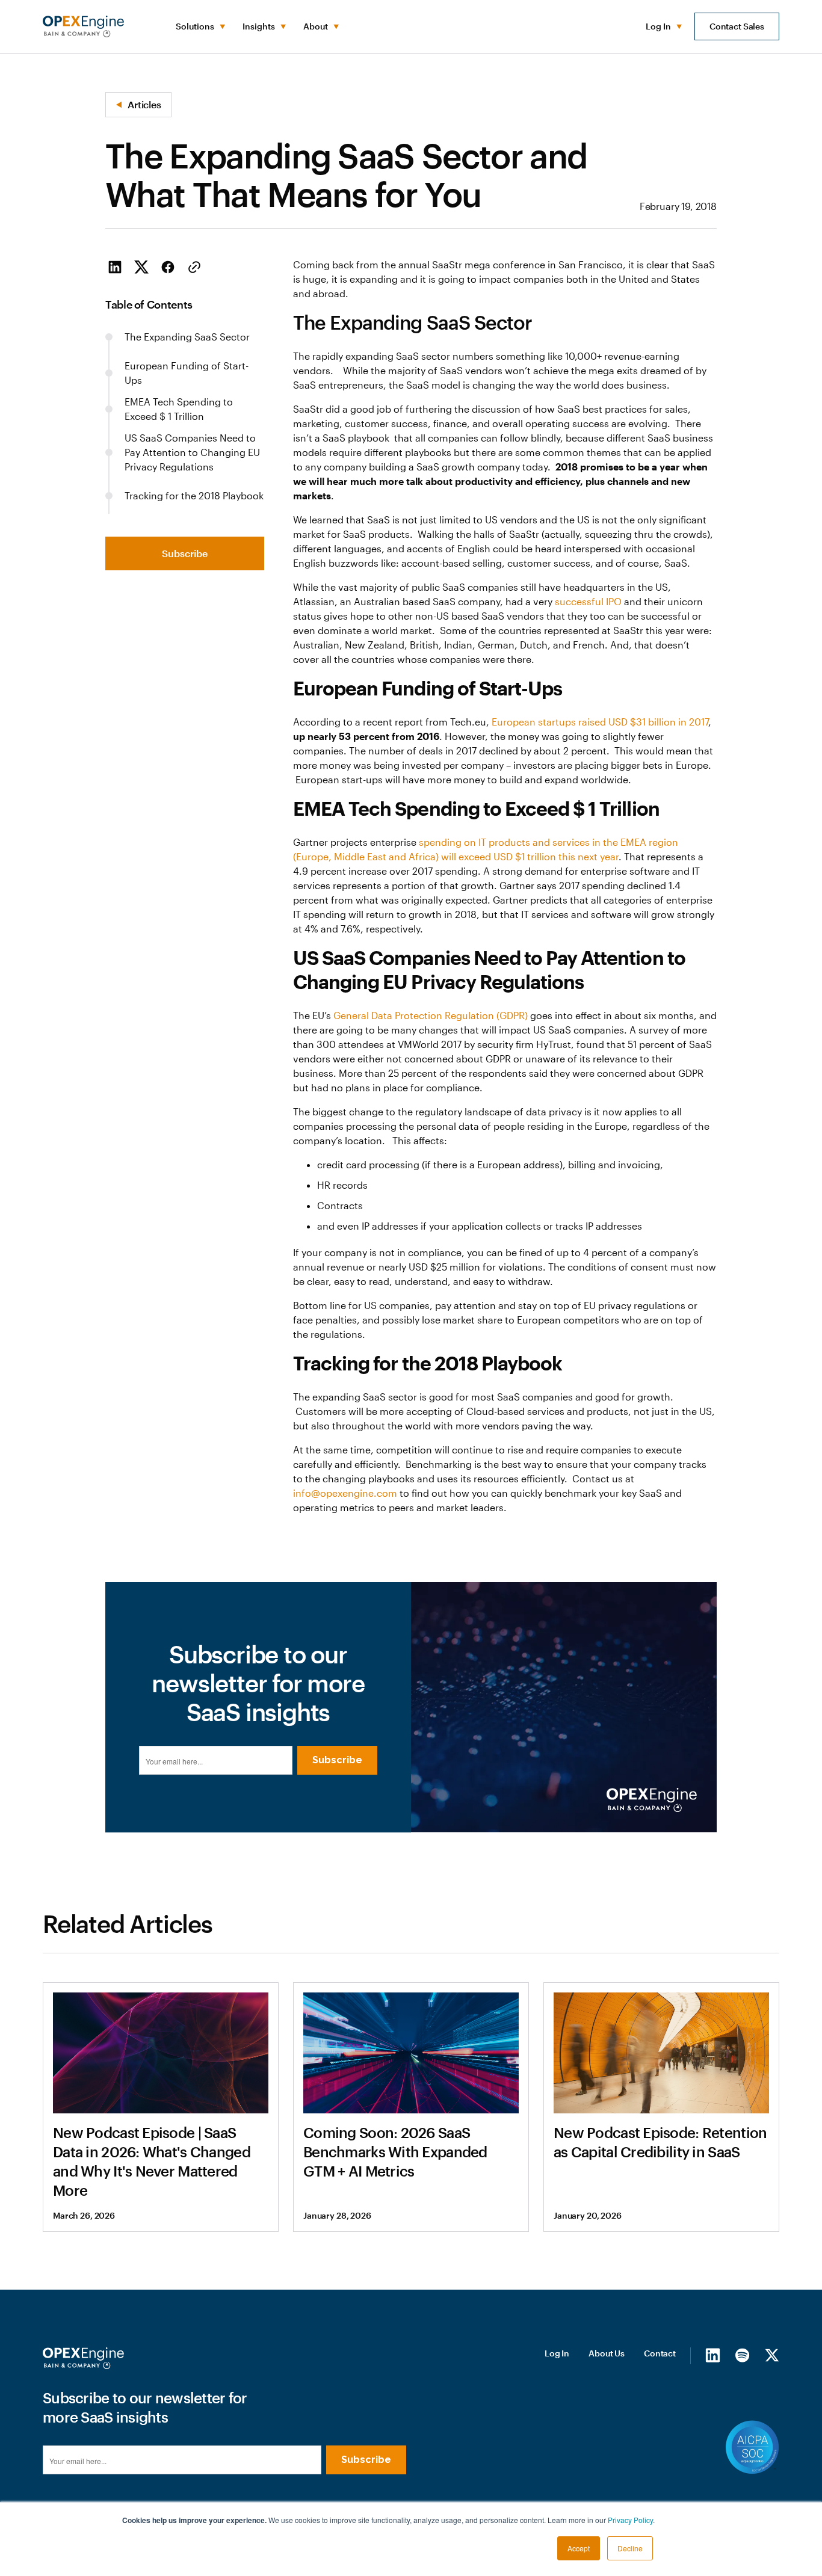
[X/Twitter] (772, 2355)
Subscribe (185, 553)
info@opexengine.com (345, 1493)
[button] (199, 26)
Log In (557, 2353)
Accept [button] (579, 2548)
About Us (607, 2353)
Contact (660, 2353)
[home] (83, 26)
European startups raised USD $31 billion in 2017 (600, 722)
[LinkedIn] (713, 2355)
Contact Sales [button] (737, 26)
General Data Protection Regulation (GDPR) (431, 1015)
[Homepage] (83, 2358)
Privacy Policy (630, 2520)
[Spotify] (742, 2355)
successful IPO (588, 601)
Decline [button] (630, 2548)
